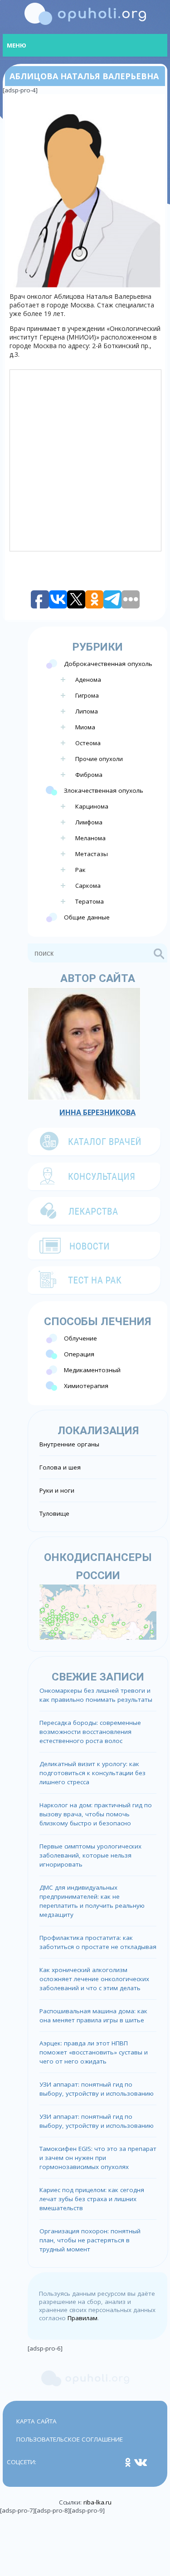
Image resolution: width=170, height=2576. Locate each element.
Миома (85, 727)
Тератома (90, 901)
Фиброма (89, 775)
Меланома (90, 838)
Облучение (80, 1338)
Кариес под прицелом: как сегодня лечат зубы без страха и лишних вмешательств (92, 2199)
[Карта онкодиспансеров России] (98, 1611)
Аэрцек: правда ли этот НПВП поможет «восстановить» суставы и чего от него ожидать (94, 2052)
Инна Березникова (97, 1112)
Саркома (88, 886)
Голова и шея (60, 1467)
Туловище (54, 1513)
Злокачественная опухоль (104, 790)
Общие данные (87, 917)
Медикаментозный (92, 1370)
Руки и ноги (57, 1490)
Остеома (88, 743)
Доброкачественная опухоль (108, 664)
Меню (17, 45)
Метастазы (92, 854)
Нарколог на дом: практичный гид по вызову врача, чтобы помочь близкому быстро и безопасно (96, 1814)
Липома (87, 711)
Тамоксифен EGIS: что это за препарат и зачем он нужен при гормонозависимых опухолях (98, 2158)
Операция (79, 1354)
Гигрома (87, 695)
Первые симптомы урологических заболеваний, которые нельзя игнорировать (90, 1855)
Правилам (83, 2318)
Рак (80, 870)
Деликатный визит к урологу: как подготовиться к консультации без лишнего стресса (92, 1773)
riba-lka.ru (97, 2502)
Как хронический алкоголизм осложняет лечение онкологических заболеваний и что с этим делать (94, 1979)
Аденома (88, 680)
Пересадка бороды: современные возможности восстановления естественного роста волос (90, 1732)
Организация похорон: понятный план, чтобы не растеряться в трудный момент (90, 2240)
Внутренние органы (69, 1444)
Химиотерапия (86, 1386)
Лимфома (89, 822)
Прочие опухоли (99, 759)
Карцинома (92, 806)
